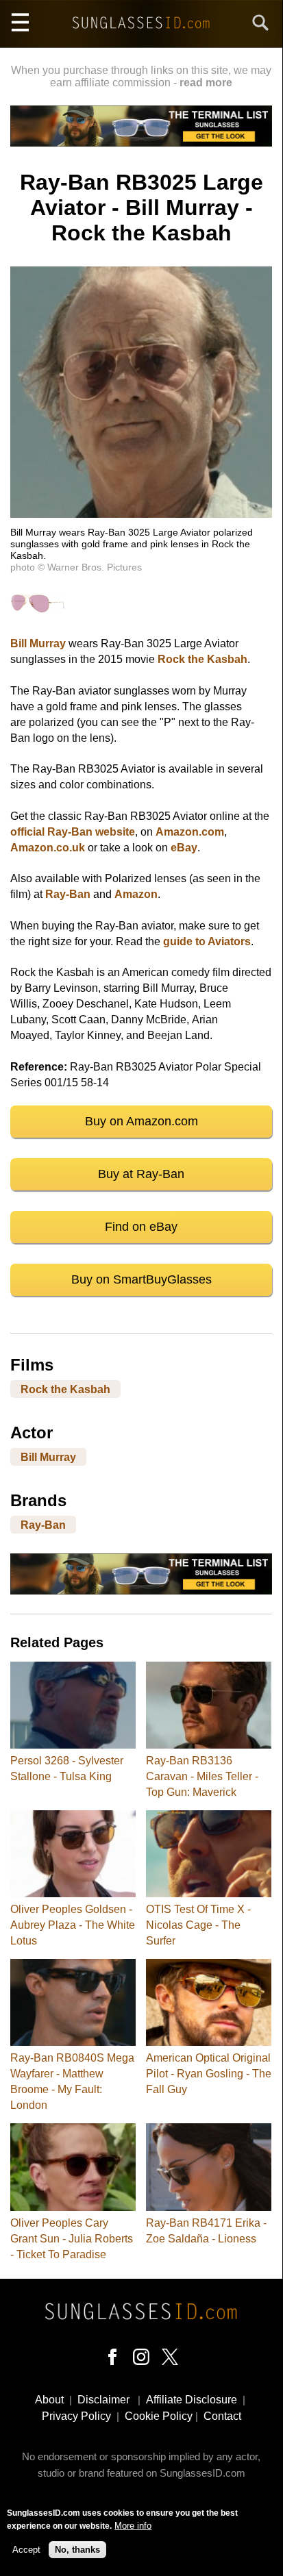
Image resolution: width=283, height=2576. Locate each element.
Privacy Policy (76, 2416)
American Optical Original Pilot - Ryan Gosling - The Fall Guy (209, 2074)
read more (206, 83)
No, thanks (77, 2550)
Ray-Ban (68, 894)
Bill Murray (38, 643)
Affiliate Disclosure (192, 2400)
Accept (26, 2550)
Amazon (136, 894)
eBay (184, 848)
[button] (141, 514)
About (49, 2400)
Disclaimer (103, 2400)
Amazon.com (190, 832)
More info (133, 2526)
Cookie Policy (159, 2416)
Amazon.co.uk (48, 848)
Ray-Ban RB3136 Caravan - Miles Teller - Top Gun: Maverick (202, 1776)
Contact (222, 2416)
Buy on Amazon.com (141, 1121)
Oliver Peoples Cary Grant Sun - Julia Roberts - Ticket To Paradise (72, 2239)
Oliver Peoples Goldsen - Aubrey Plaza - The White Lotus (73, 1925)
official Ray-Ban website (73, 832)
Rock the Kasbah (202, 659)
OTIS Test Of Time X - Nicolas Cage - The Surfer (198, 1925)
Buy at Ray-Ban (141, 1174)
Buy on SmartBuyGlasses (141, 1279)
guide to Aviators (207, 941)
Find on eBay (141, 1227)
